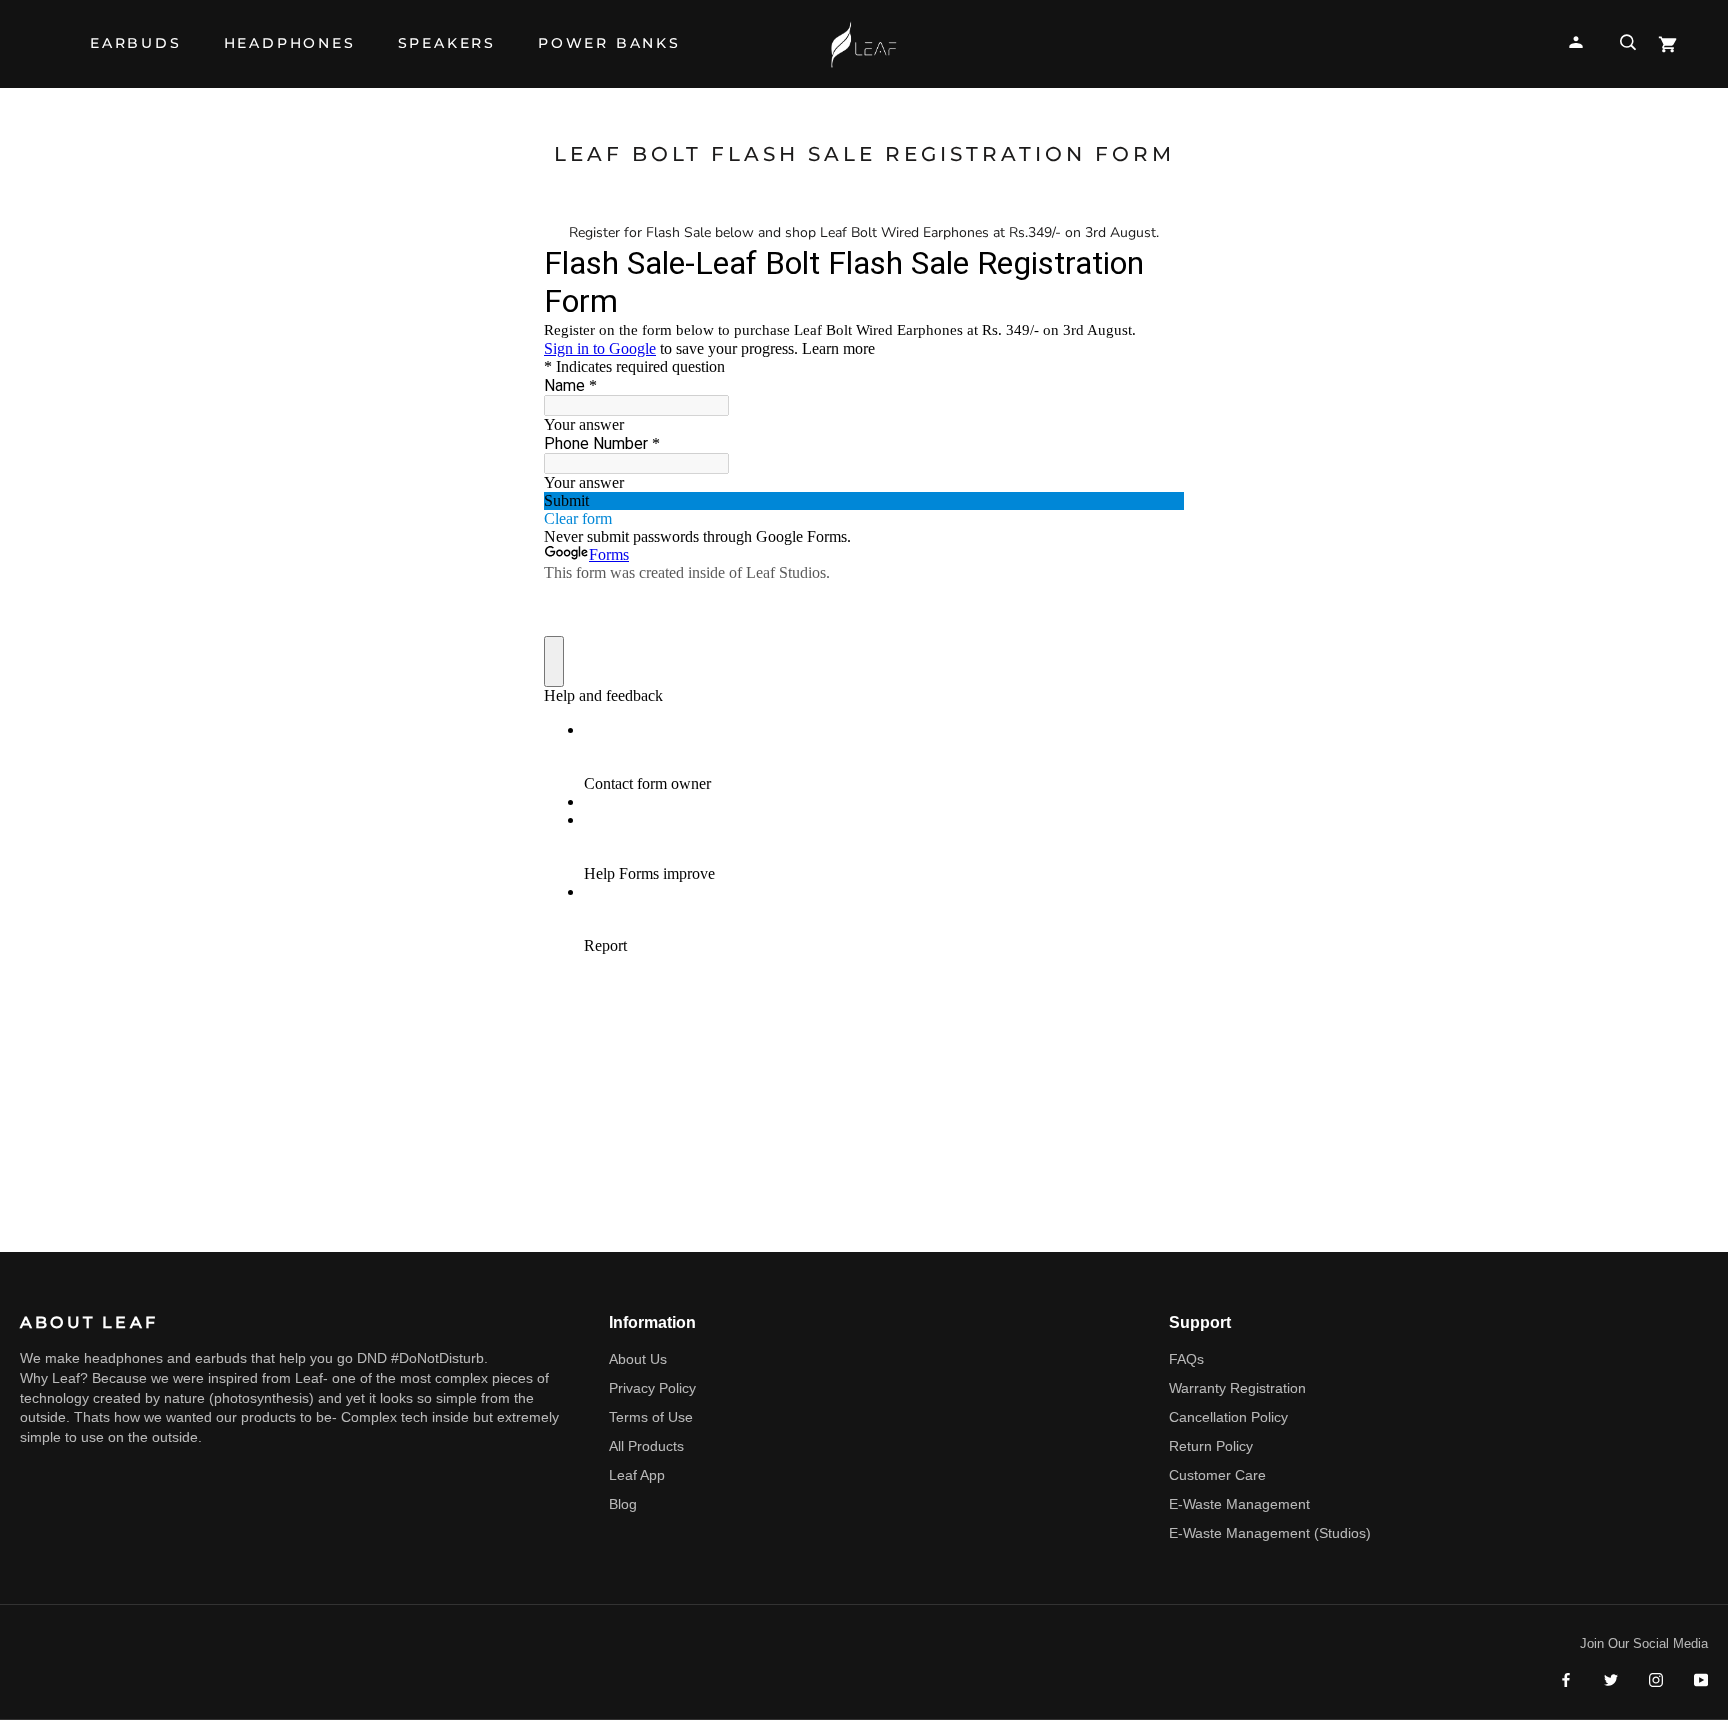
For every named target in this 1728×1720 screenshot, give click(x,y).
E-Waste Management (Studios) (1270, 1533)
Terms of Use (651, 1417)
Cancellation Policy (1228, 1417)
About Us (638, 1359)
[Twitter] (1611, 1680)
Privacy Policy (652, 1388)
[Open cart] (1668, 44)
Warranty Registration (1237, 1388)
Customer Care (1217, 1475)
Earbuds (136, 53)
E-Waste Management (1239, 1504)
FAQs (1186, 1359)
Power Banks (609, 53)
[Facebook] (1566, 1680)
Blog (623, 1504)
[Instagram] (1656, 1680)
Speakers (447, 53)
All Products (646, 1446)
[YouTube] (1701, 1680)
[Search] (1628, 43)
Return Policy (1211, 1446)
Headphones (290, 53)
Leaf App (637, 1475)
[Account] (1576, 43)
